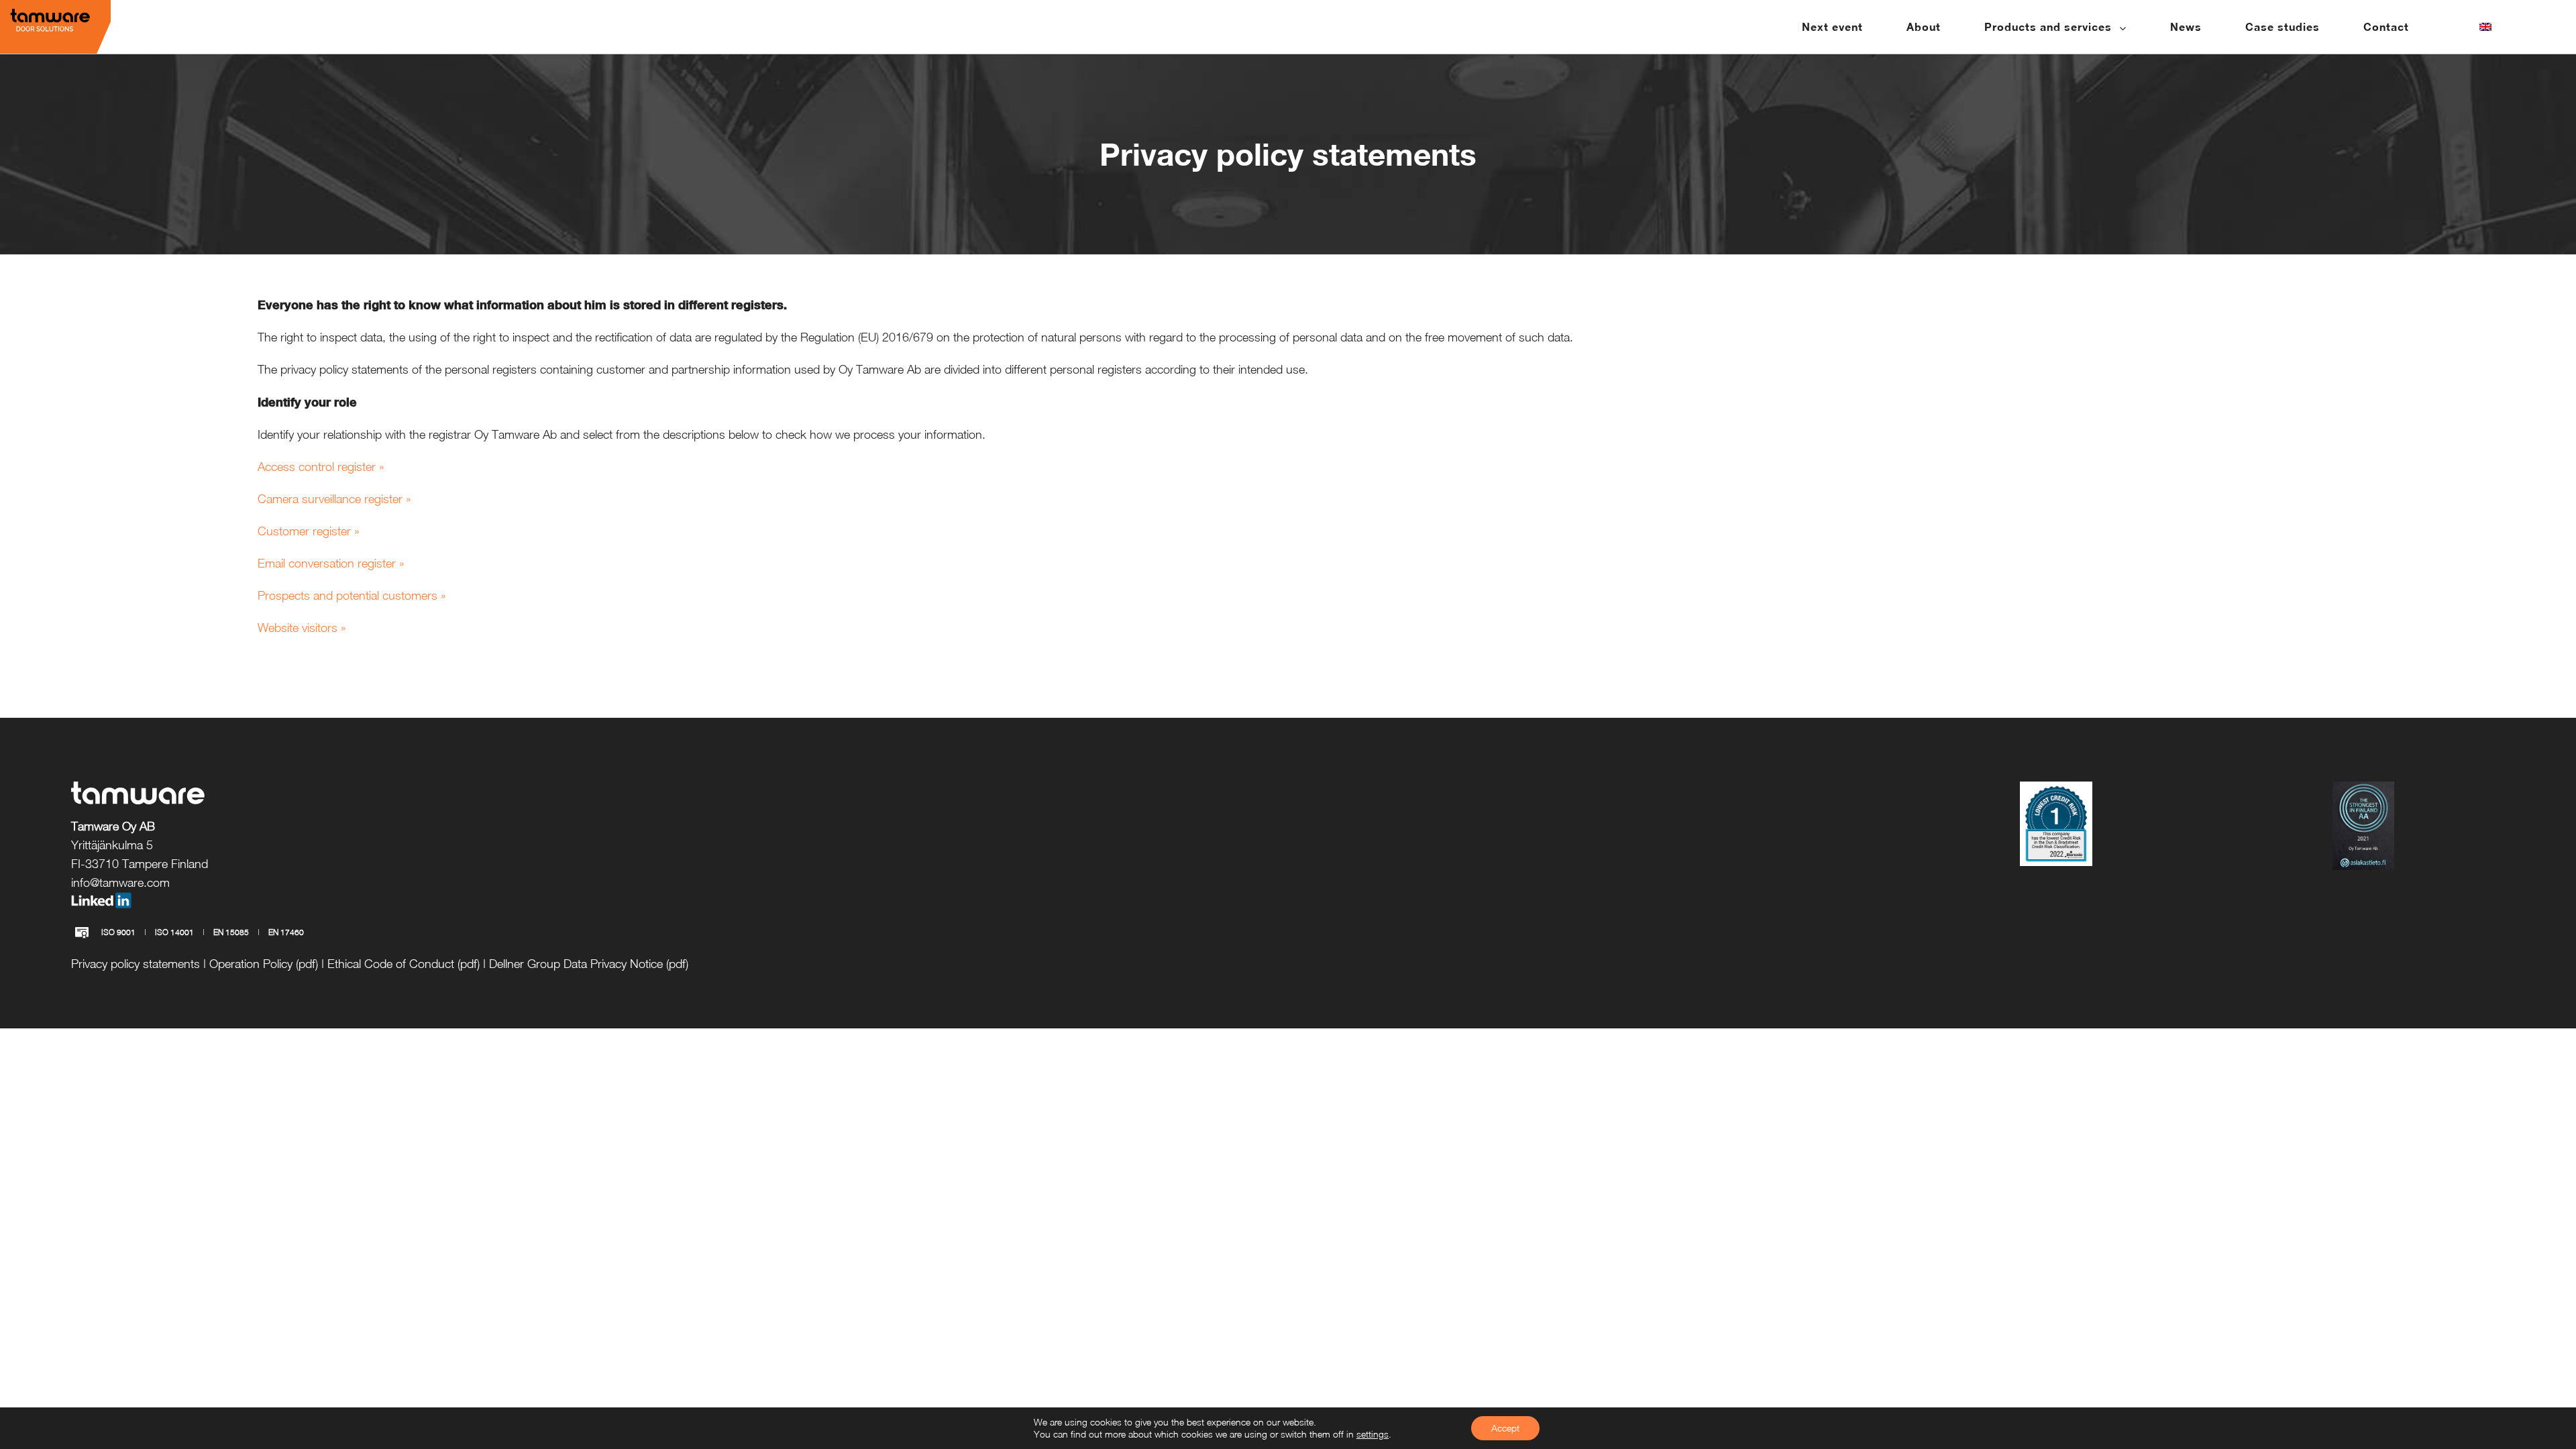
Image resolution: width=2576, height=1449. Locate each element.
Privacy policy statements (136, 964)
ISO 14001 (174, 932)
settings (1373, 1434)
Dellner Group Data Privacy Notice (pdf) (589, 964)
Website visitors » (302, 628)
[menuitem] (1841, 27)
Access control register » (321, 467)
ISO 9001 (118, 932)
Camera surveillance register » (334, 499)
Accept (1505, 1428)
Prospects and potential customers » (352, 595)
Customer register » (309, 531)
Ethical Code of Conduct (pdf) (404, 964)
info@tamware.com (120, 882)
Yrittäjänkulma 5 (112, 845)
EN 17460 (286, 932)
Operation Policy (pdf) (264, 964)
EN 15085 (231, 932)
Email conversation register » (331, 563)
